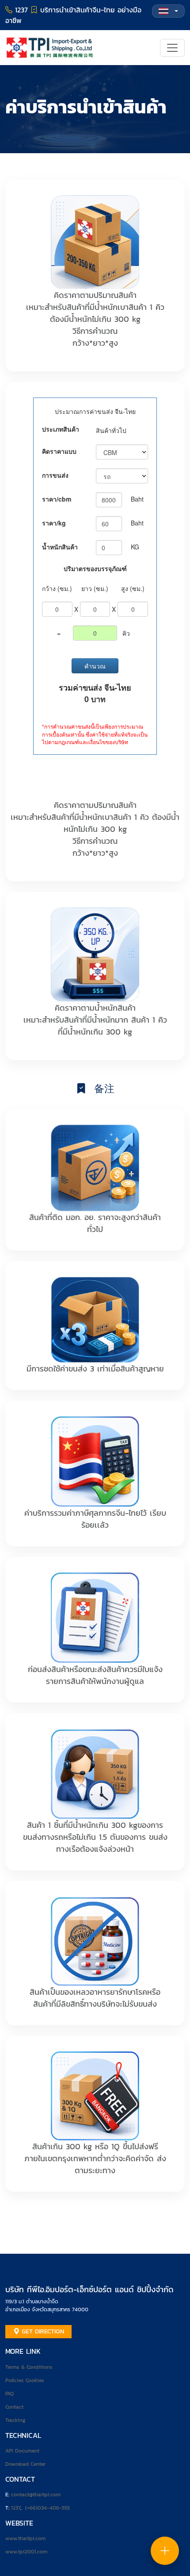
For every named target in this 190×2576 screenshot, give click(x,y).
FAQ (9, 2394)
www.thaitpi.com (25, 2538)
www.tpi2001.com (26, 2552)
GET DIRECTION (42, 2331)
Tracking (15, 2420)
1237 (16, 2508)
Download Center (25, 2464)
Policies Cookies (25, 2380)
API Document (22, 2451)
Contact (14, 2407)
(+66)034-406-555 (47, 2508)
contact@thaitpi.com (36, 2495)
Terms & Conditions (29, 2367)
